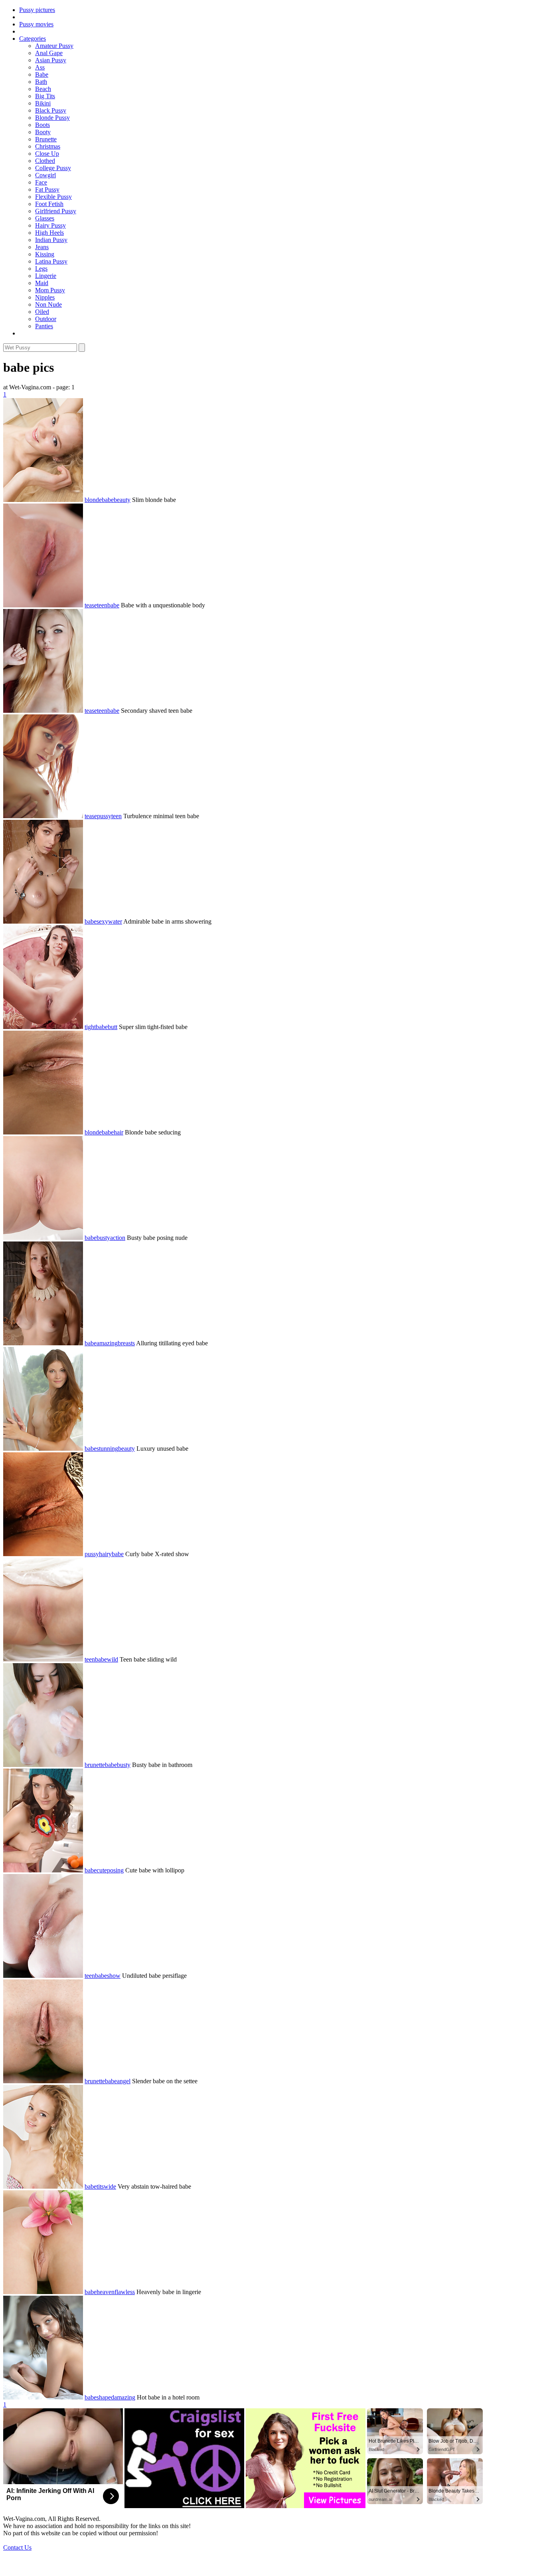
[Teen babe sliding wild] (43, 1659)
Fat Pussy (47, 189)
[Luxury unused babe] (43, 1449)
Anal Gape (49, 53)
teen (102, 605)
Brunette (46, 139)
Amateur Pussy (54, 46)
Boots (42, 125)
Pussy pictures (37, 10)
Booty (43, 132)
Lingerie (46, 276)
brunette (95, 1765)
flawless (125, 2292)
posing (115, 1870)
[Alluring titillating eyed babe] (43, 1343)
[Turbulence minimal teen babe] (43, 816)
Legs (41, 269)
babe (108, 500)
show (114, 1976)
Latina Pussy (51, 261)
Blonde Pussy (52, 118)
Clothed (45, 161)
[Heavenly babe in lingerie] (43, 2292)
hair (118, 1132)
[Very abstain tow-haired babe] (43, 2186)
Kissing (45, 254)
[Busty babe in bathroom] (43, 1765)
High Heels (49, 233)
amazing (107, 1343)
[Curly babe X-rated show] (43, 1554)
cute (102, 1870)
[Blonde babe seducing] (43, 1132)
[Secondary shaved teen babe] (43, 711)
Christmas (48, 146)
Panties (44, 326)
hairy (105, 1554)
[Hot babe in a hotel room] (43, 2397)
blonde (93, 500)
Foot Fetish (49, 204)
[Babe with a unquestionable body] (43, 605)
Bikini (43, 103)
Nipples (45, 297)
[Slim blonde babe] (43, 500)
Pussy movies (36, 24)
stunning (107, 1449)
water (115, 921)
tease (91, 605)
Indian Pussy (51, 240)
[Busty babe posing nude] (43, 1238)
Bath (41, 82)
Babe (42, 74)
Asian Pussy (51, 60)
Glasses (45, 218)
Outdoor (46, 319)
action (118, 1238)
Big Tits (45, 96)
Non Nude (48, 304)
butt (113, 1027)
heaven (106, 2292)
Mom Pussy (50, 290)
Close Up (47, 154)
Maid (42, 283)
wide (110, 2186)
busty (103, 1238)
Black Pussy (51, 110)
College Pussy (53, 168)
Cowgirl (45, 175)
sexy (102, 921)
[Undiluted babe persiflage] (43, 1976)
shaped (105, 2397)
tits (100, 2186)
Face (41, 182)
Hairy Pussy (50, 225)
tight (90, 1027)
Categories (33, 39)
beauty (122, 500)
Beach (43, 89)
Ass (40, 67)
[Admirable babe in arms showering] (43, 921)
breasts (126, 1343)
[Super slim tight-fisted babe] (43, 1027)
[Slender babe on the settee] (43, 2081)
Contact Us (17, 2547)
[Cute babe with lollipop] (43, 1870)
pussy (104, 816)
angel (124, 2081)
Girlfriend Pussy (56, 211)
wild (113, 1659)
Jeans (42, 247)
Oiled (42, 312)
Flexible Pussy (53, 197)
